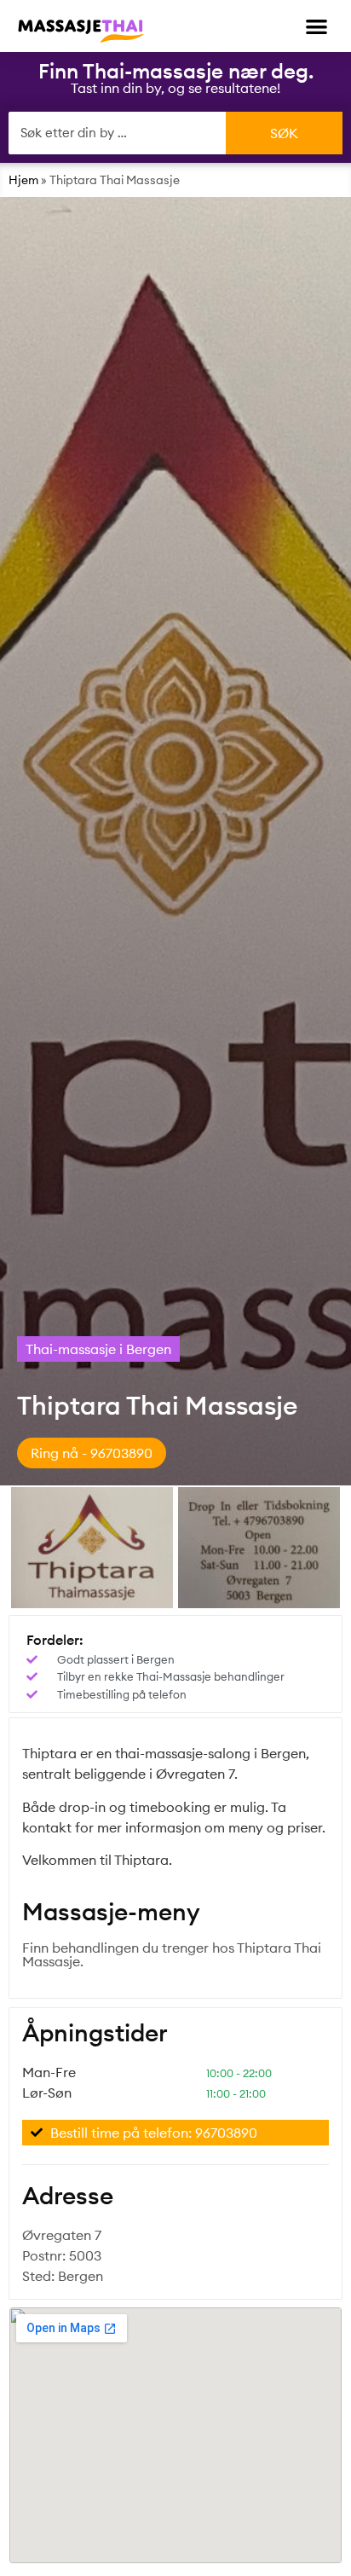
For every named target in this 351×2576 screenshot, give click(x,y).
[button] (317, 26)
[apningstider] (259, 1548)
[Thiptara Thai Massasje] (92, 1548)
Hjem (23, 180)
